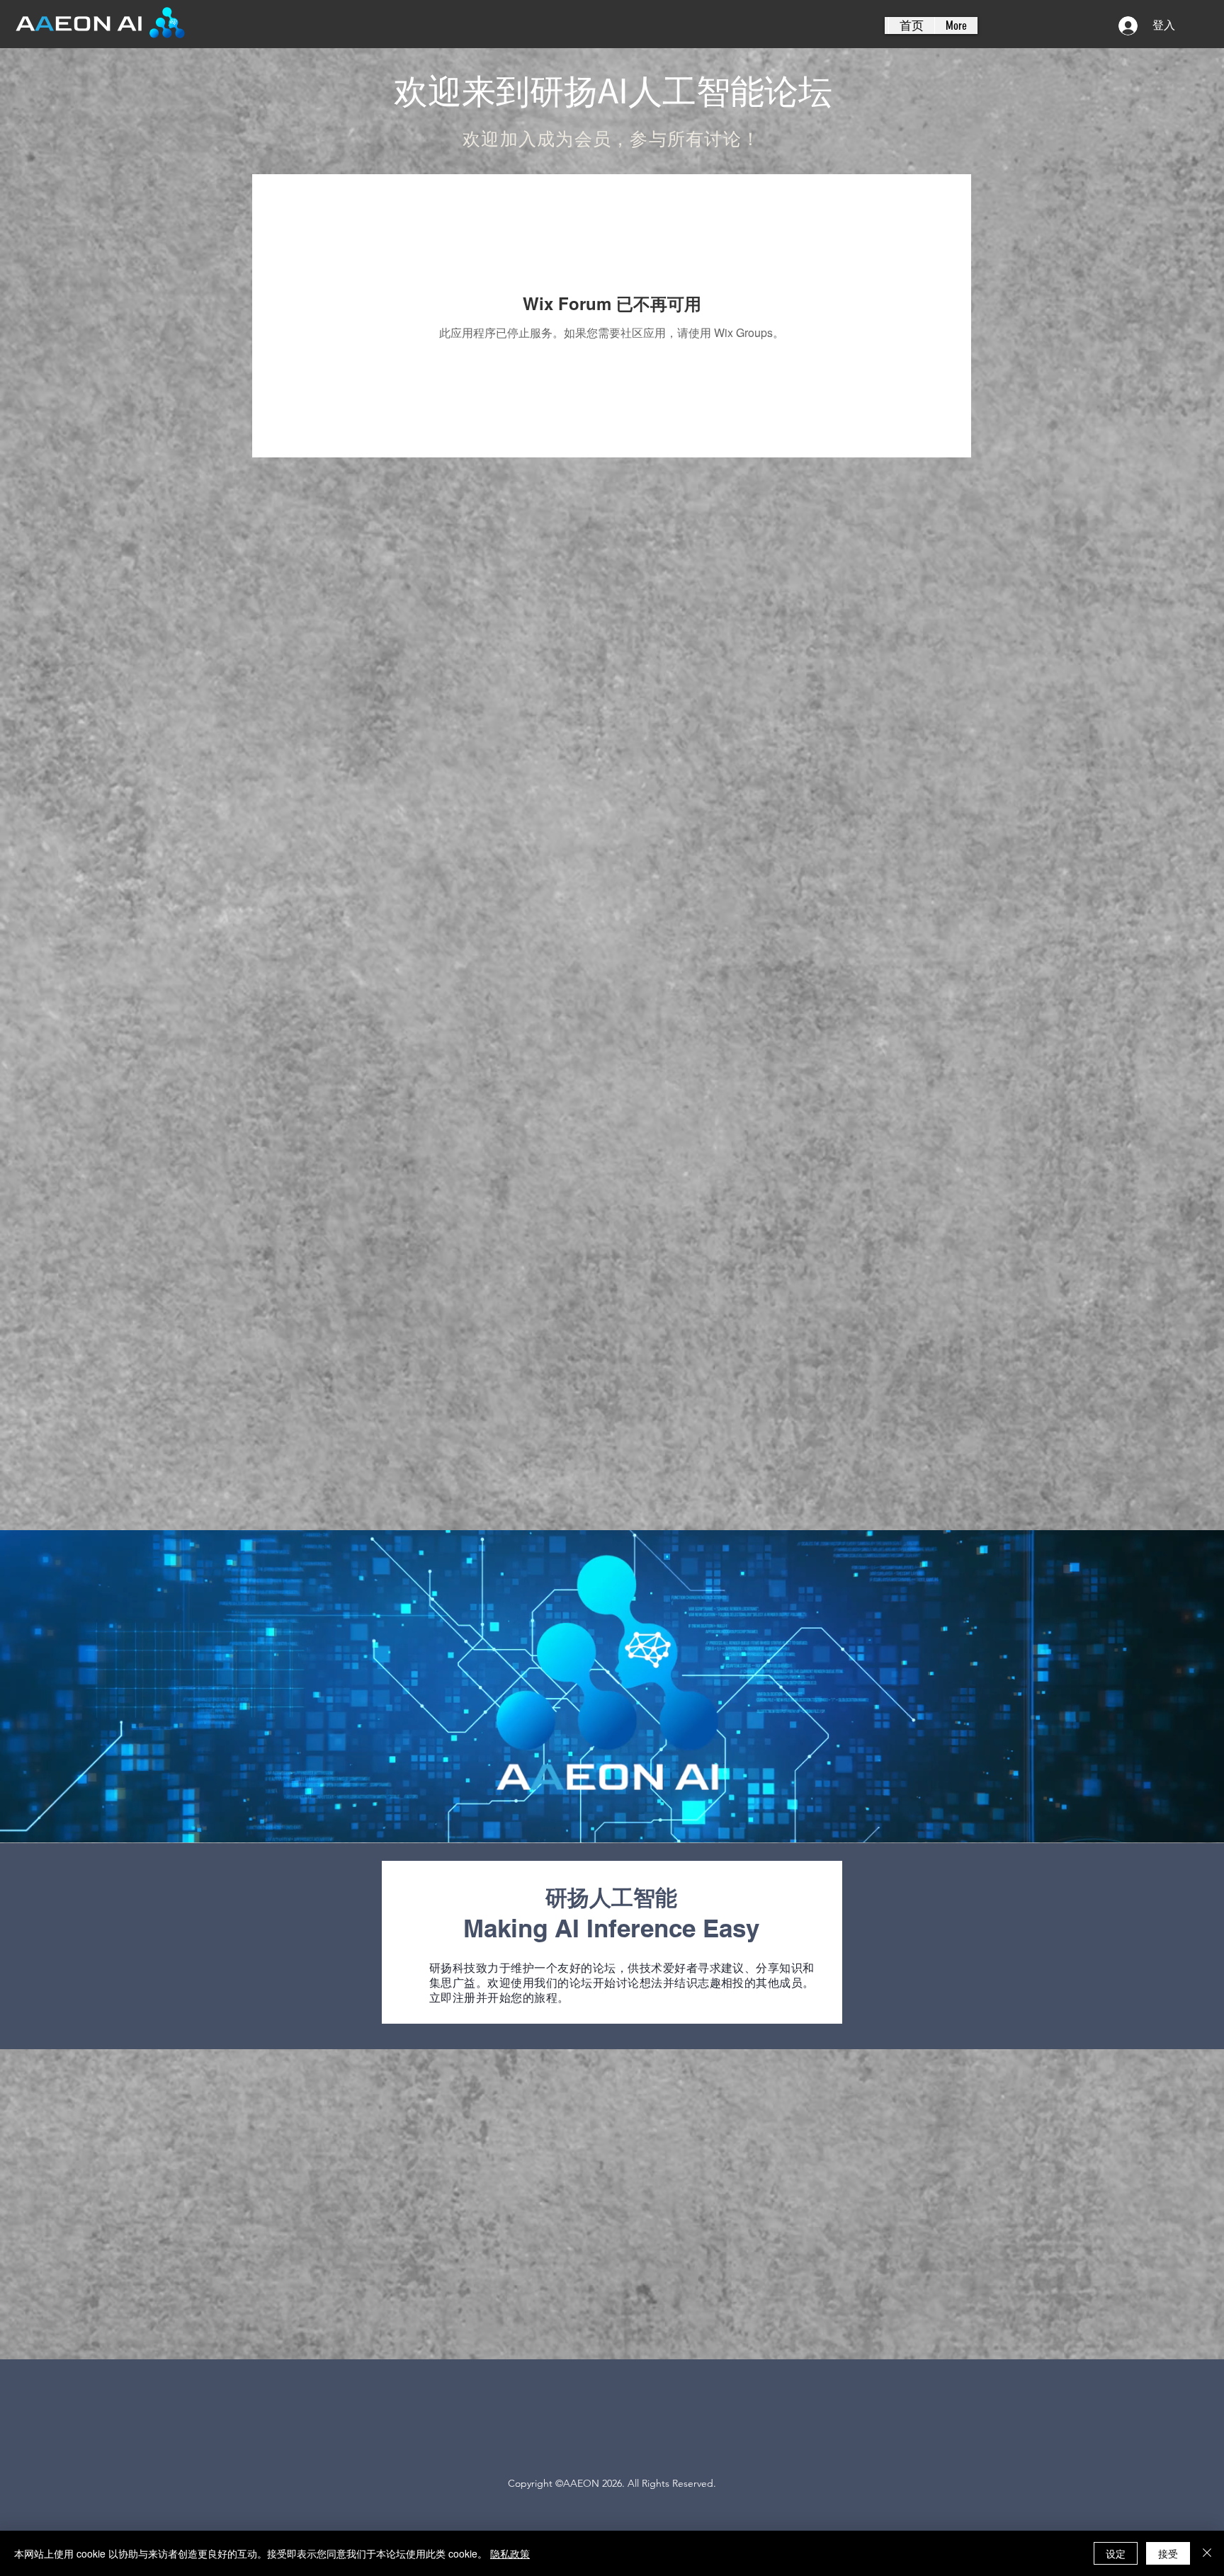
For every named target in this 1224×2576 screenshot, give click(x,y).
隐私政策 (510, 2553)
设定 (1116, 2553)
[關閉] (1207, 2553)
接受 (1168, 2553)
